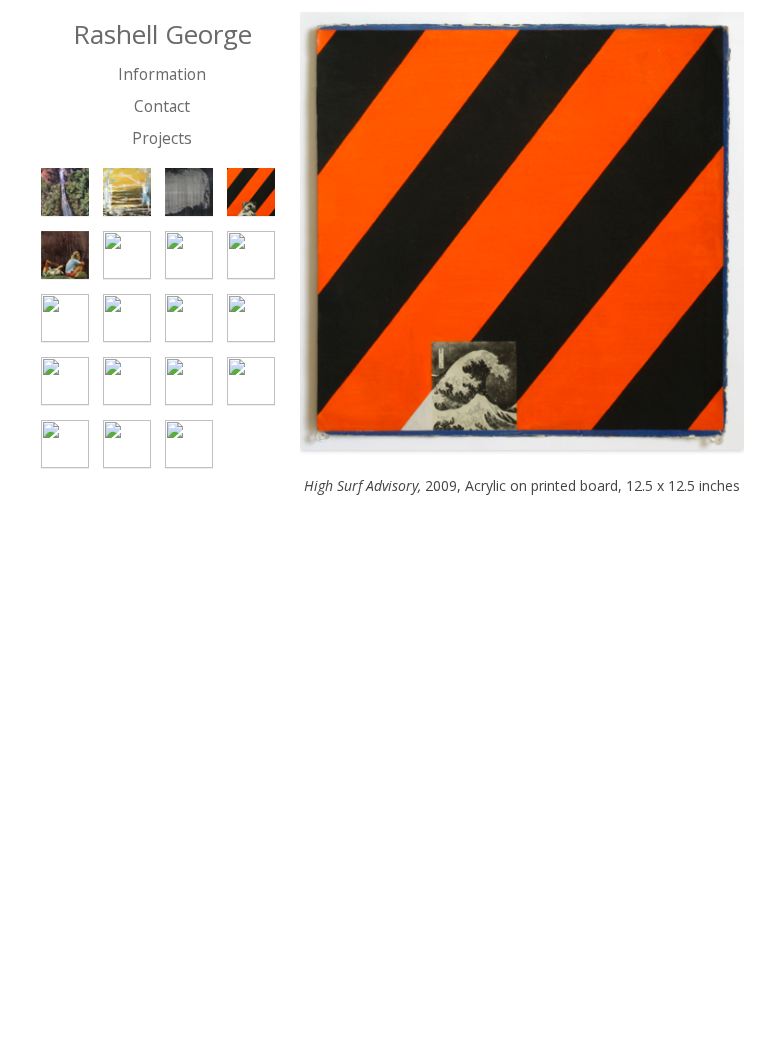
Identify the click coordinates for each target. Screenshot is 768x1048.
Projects (162, 138)
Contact (162, 106)
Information (162, 74)
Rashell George (162, 35)
